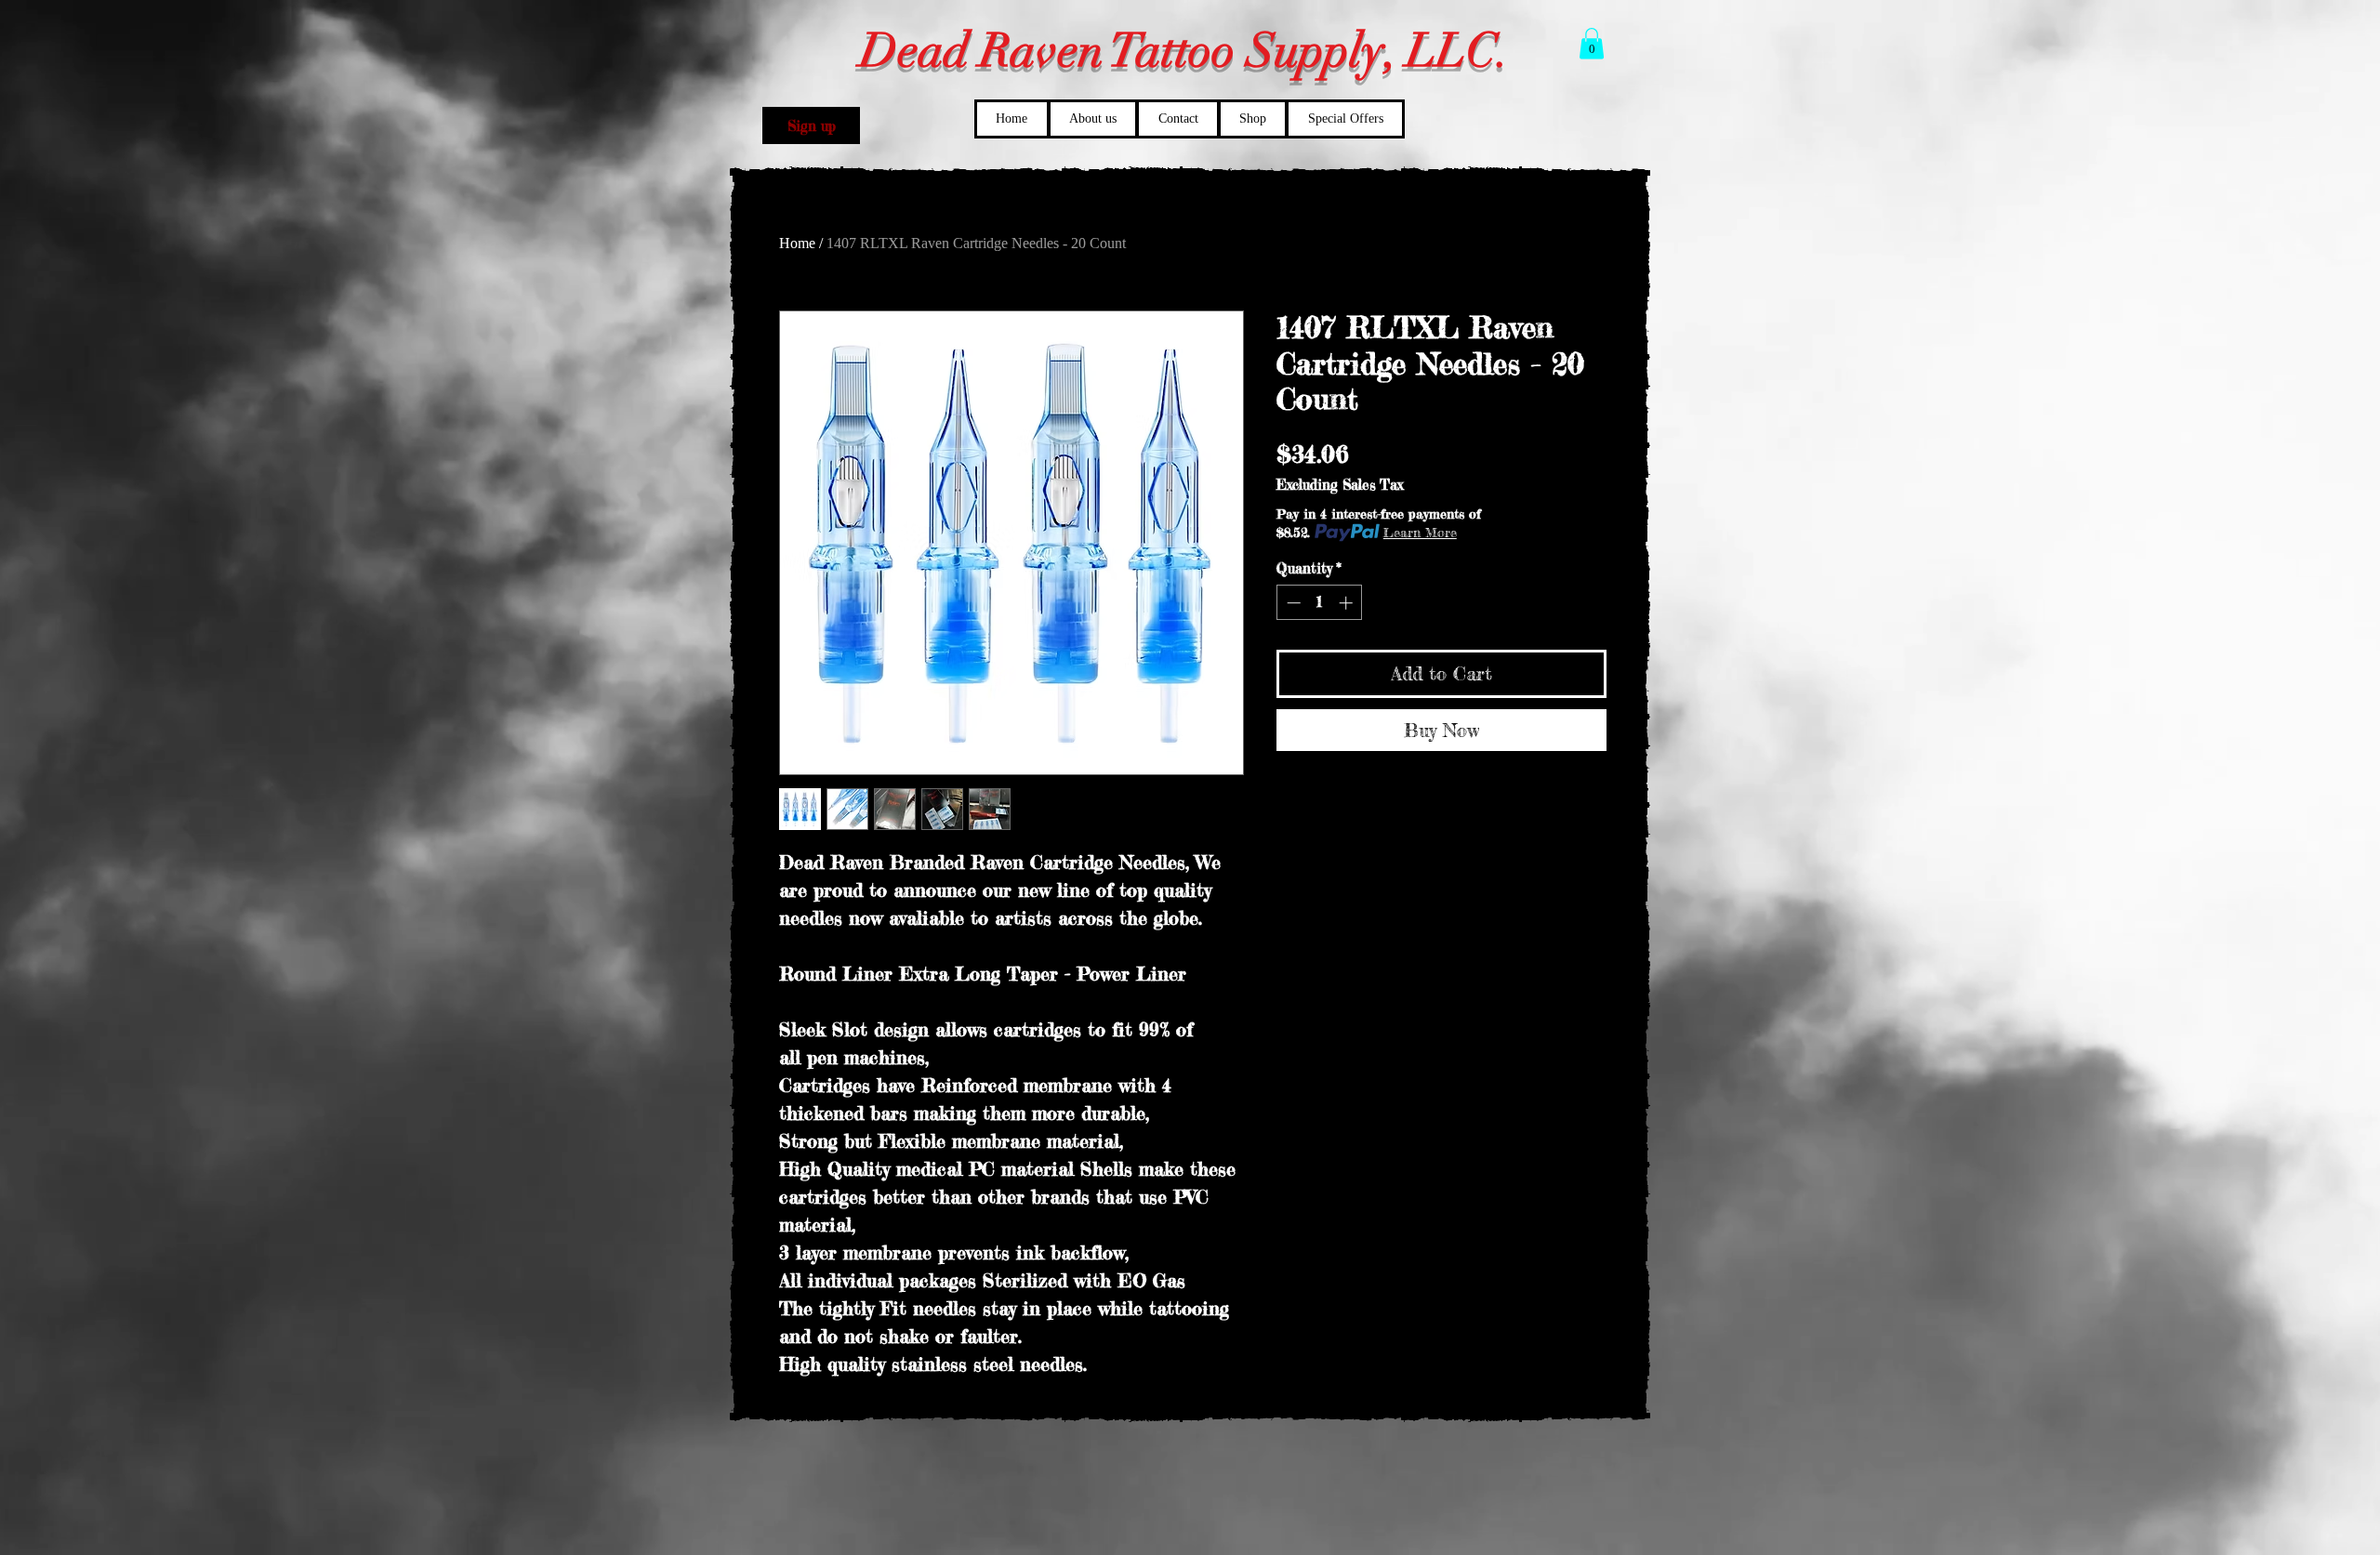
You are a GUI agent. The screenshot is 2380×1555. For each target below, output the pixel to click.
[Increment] (1348, 603)
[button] (811, 125)
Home (797, 243)
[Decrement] (1292, 603)
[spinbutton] (1320, 603)
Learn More (1420, 532)
